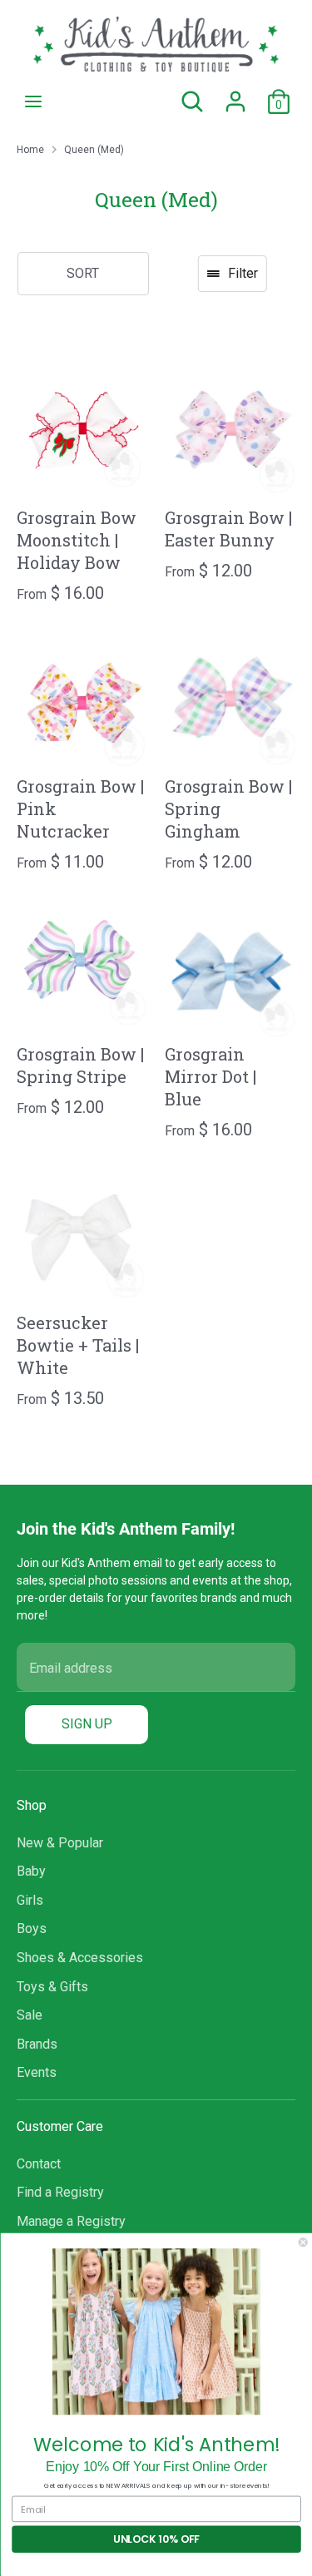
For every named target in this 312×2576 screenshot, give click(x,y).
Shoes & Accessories (80, 1958)
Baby (31, 1871)
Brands (37, 2044)
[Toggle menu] (33, 101)
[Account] (235, 94)
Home (30, 150)
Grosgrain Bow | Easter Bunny (228, 529)
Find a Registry (60, 2192)
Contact (39, 2164)
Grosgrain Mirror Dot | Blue (210, 1076)
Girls (30, 1900)
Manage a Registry (71, 2221)
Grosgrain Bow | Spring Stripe (80, 1065)
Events (37, 2072)
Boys (32, 1928)
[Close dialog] (303, 2243)
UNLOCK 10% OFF (156, 2539)
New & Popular (60, 1843)
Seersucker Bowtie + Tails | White (78, 1345)
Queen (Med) (94, 150)
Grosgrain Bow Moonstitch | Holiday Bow (77, 540)
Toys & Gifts (52, 1987)
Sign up (87, 1724)
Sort (83, 273)
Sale (30, 2015)
